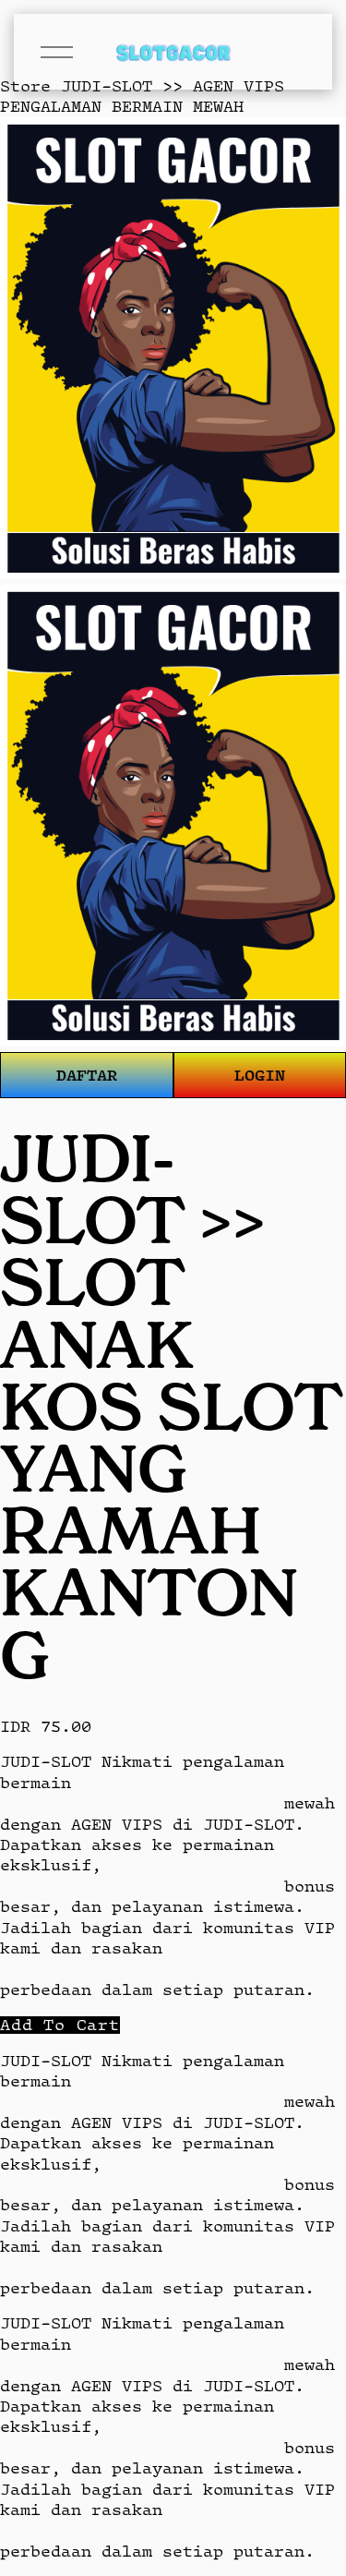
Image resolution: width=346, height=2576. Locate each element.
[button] (60, 2025)
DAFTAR (87, 1075)
